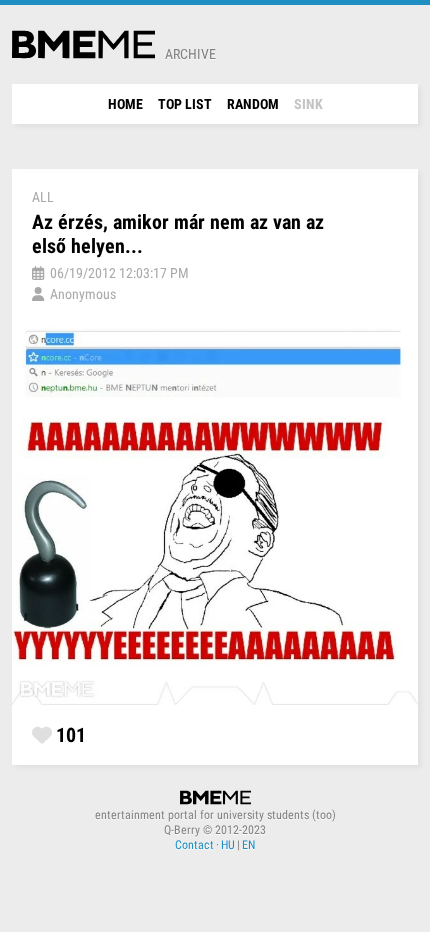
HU (228, 845)
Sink (308, 104)
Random (253, 104)
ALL (43, 197)
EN (248, 845)
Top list (185, 104)
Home (125, 104)
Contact (194, 845)
